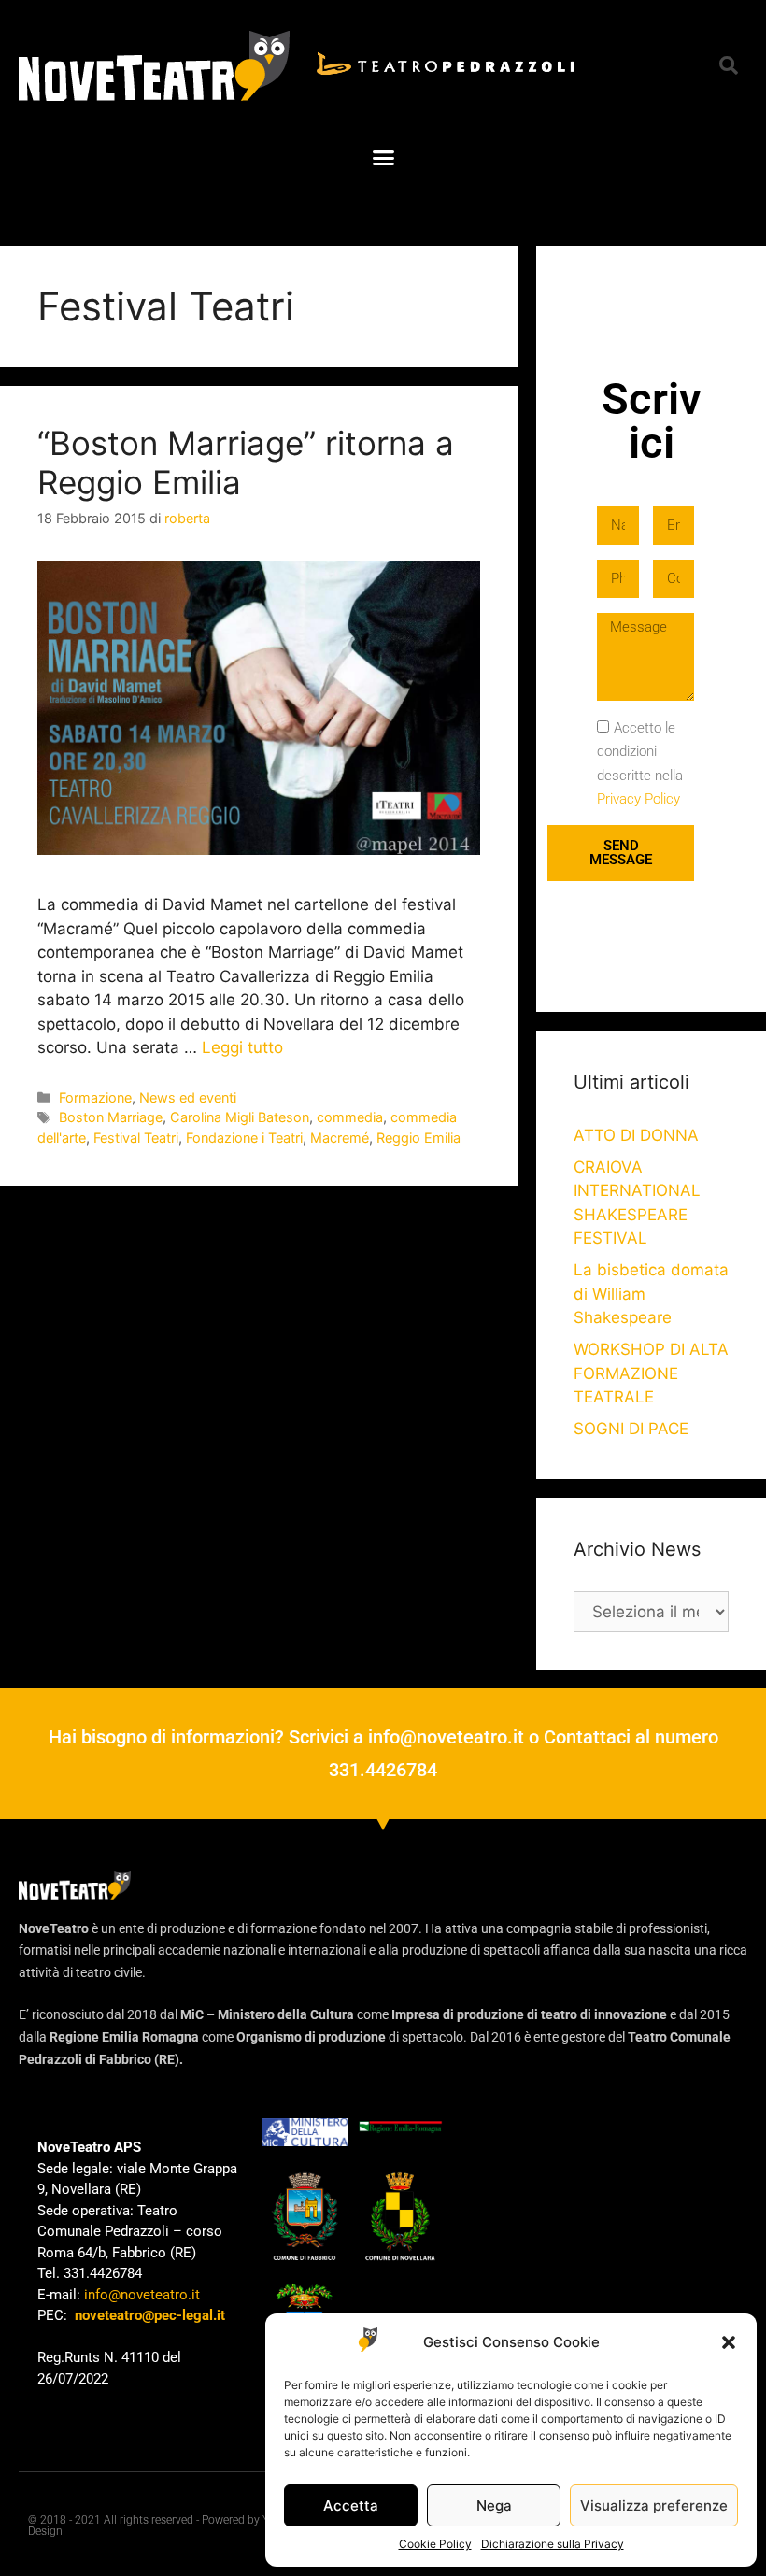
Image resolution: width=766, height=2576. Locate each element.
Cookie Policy (435, 2544)
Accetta (351, 2505)
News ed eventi (188, 1097)
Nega (494, 2505)
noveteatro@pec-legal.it (150, 2315)
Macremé (340, 1138)
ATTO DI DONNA (636, 1135)
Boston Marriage (111, 1117)
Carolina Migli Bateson (240, 1117)
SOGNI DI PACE (631, 1429)
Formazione (95, 1097)
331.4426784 (383, 1770)
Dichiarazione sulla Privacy (553, 2544)
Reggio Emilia (418, 1138)
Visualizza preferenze (654, 2505)
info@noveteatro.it (446, 1737)
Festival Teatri (136, 1138)
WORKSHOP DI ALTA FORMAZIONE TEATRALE (651, 1373)
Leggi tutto (242, 1047)
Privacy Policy (638, 799)
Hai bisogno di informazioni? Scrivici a (208, 1737)
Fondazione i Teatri (244, 1138)
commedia (350, 1117)
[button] (729, 2342)
